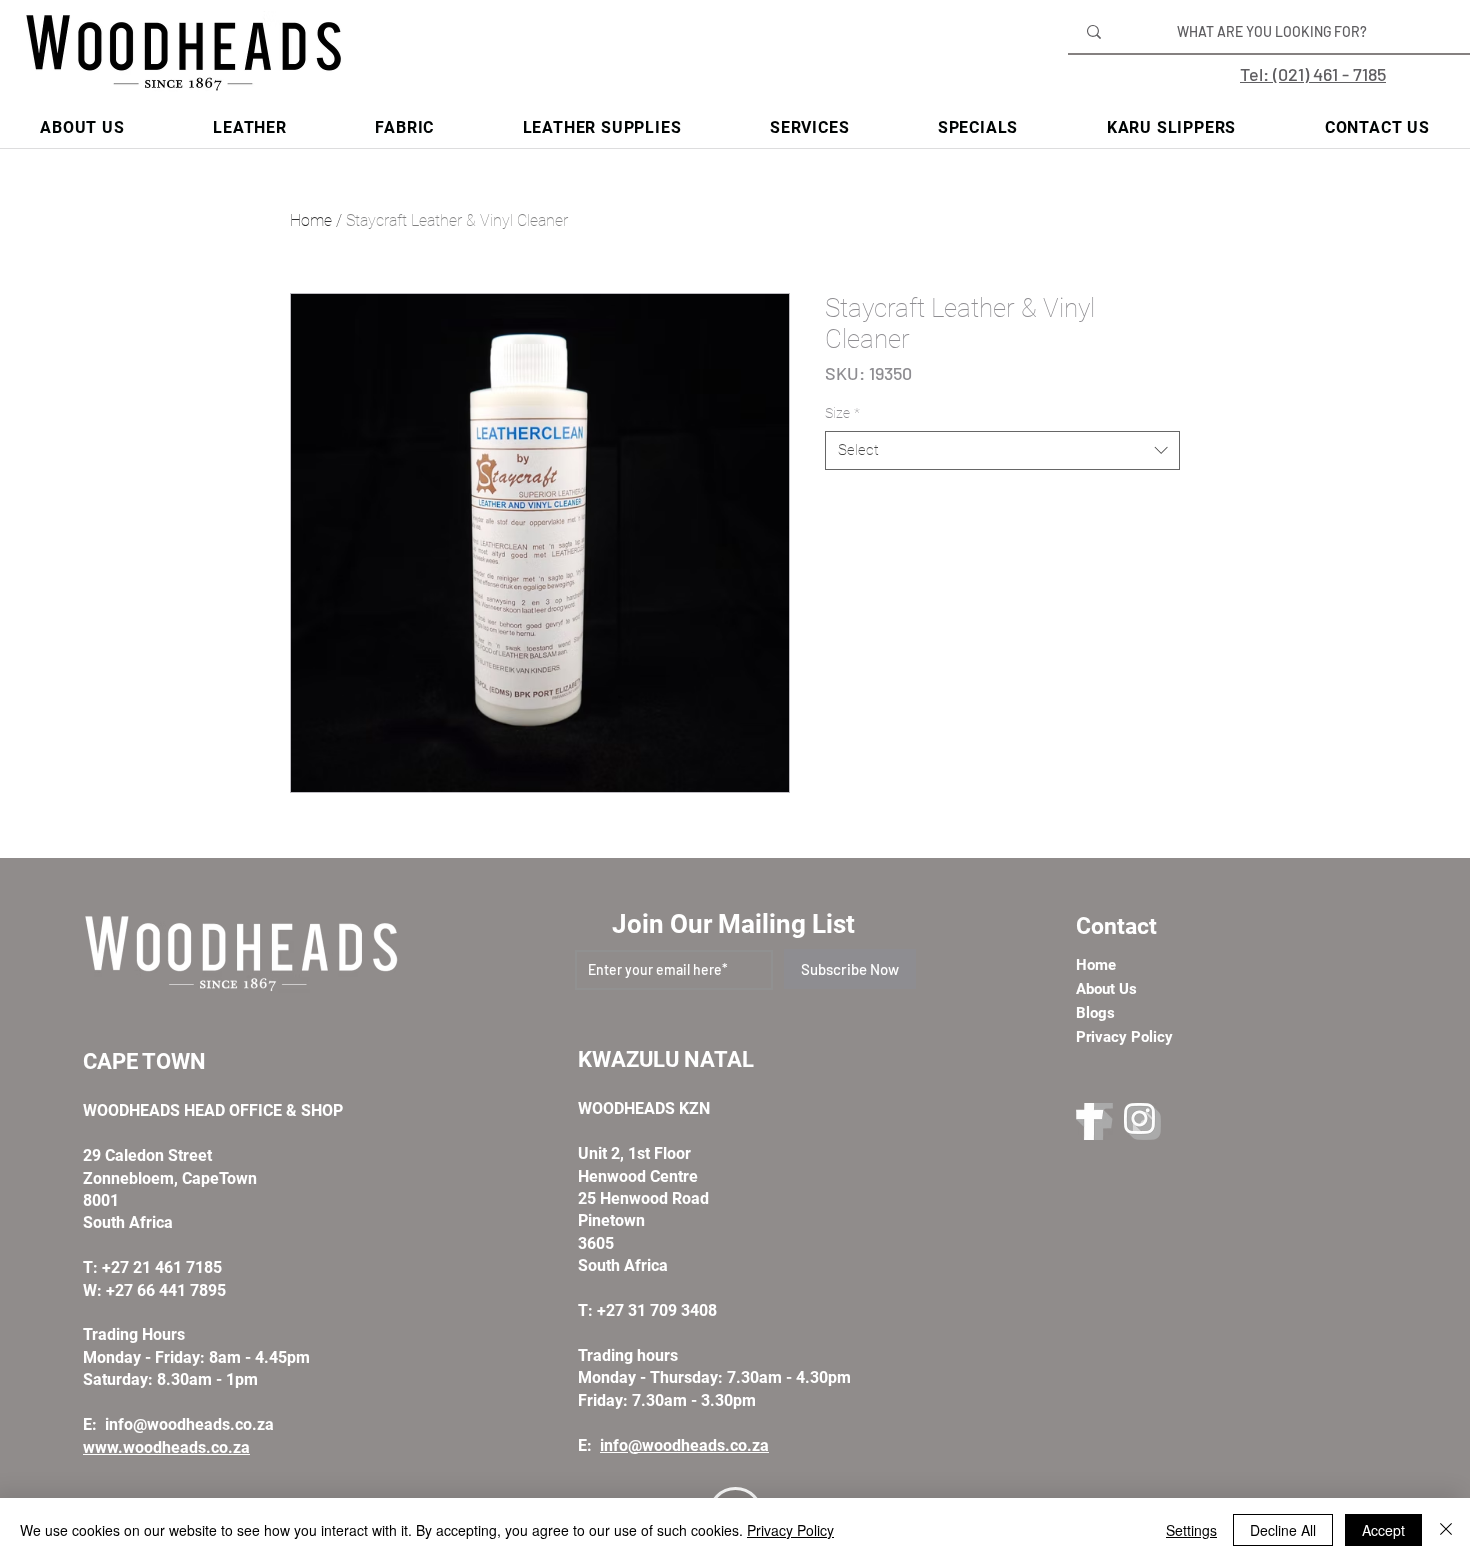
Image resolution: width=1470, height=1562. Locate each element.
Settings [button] (1191, 1530)
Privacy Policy (790, 1530)
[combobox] (1002, 450)
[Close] (1446, 1530)
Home (311, 220)
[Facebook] (1094, 1121)
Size (842, 413)
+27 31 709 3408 (657, 1310)
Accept (1383, 1530)
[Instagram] (1142, 1121)
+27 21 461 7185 (162, 1267)
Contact (1116, 926)
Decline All (1283, 1530)
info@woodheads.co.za (189, 1424)
